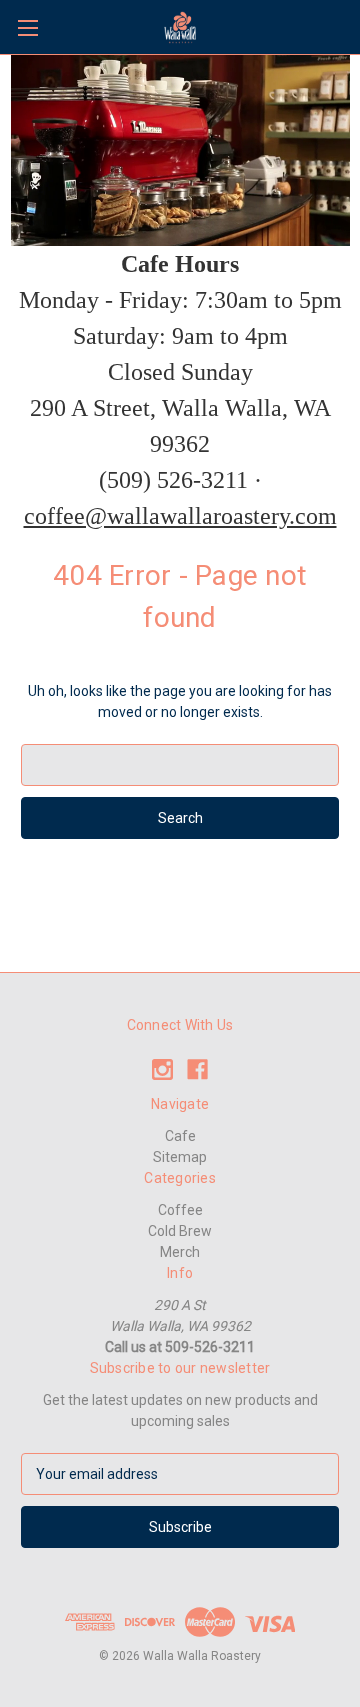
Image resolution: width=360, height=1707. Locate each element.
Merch (180, 1252)
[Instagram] (162, 1069)
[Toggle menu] (27, 27)
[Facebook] (197, 1069)
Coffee (180, 1210)
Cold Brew (180, 1231)
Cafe (180, 1136)
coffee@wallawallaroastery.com (180, 516)
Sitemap (180, 1157)
